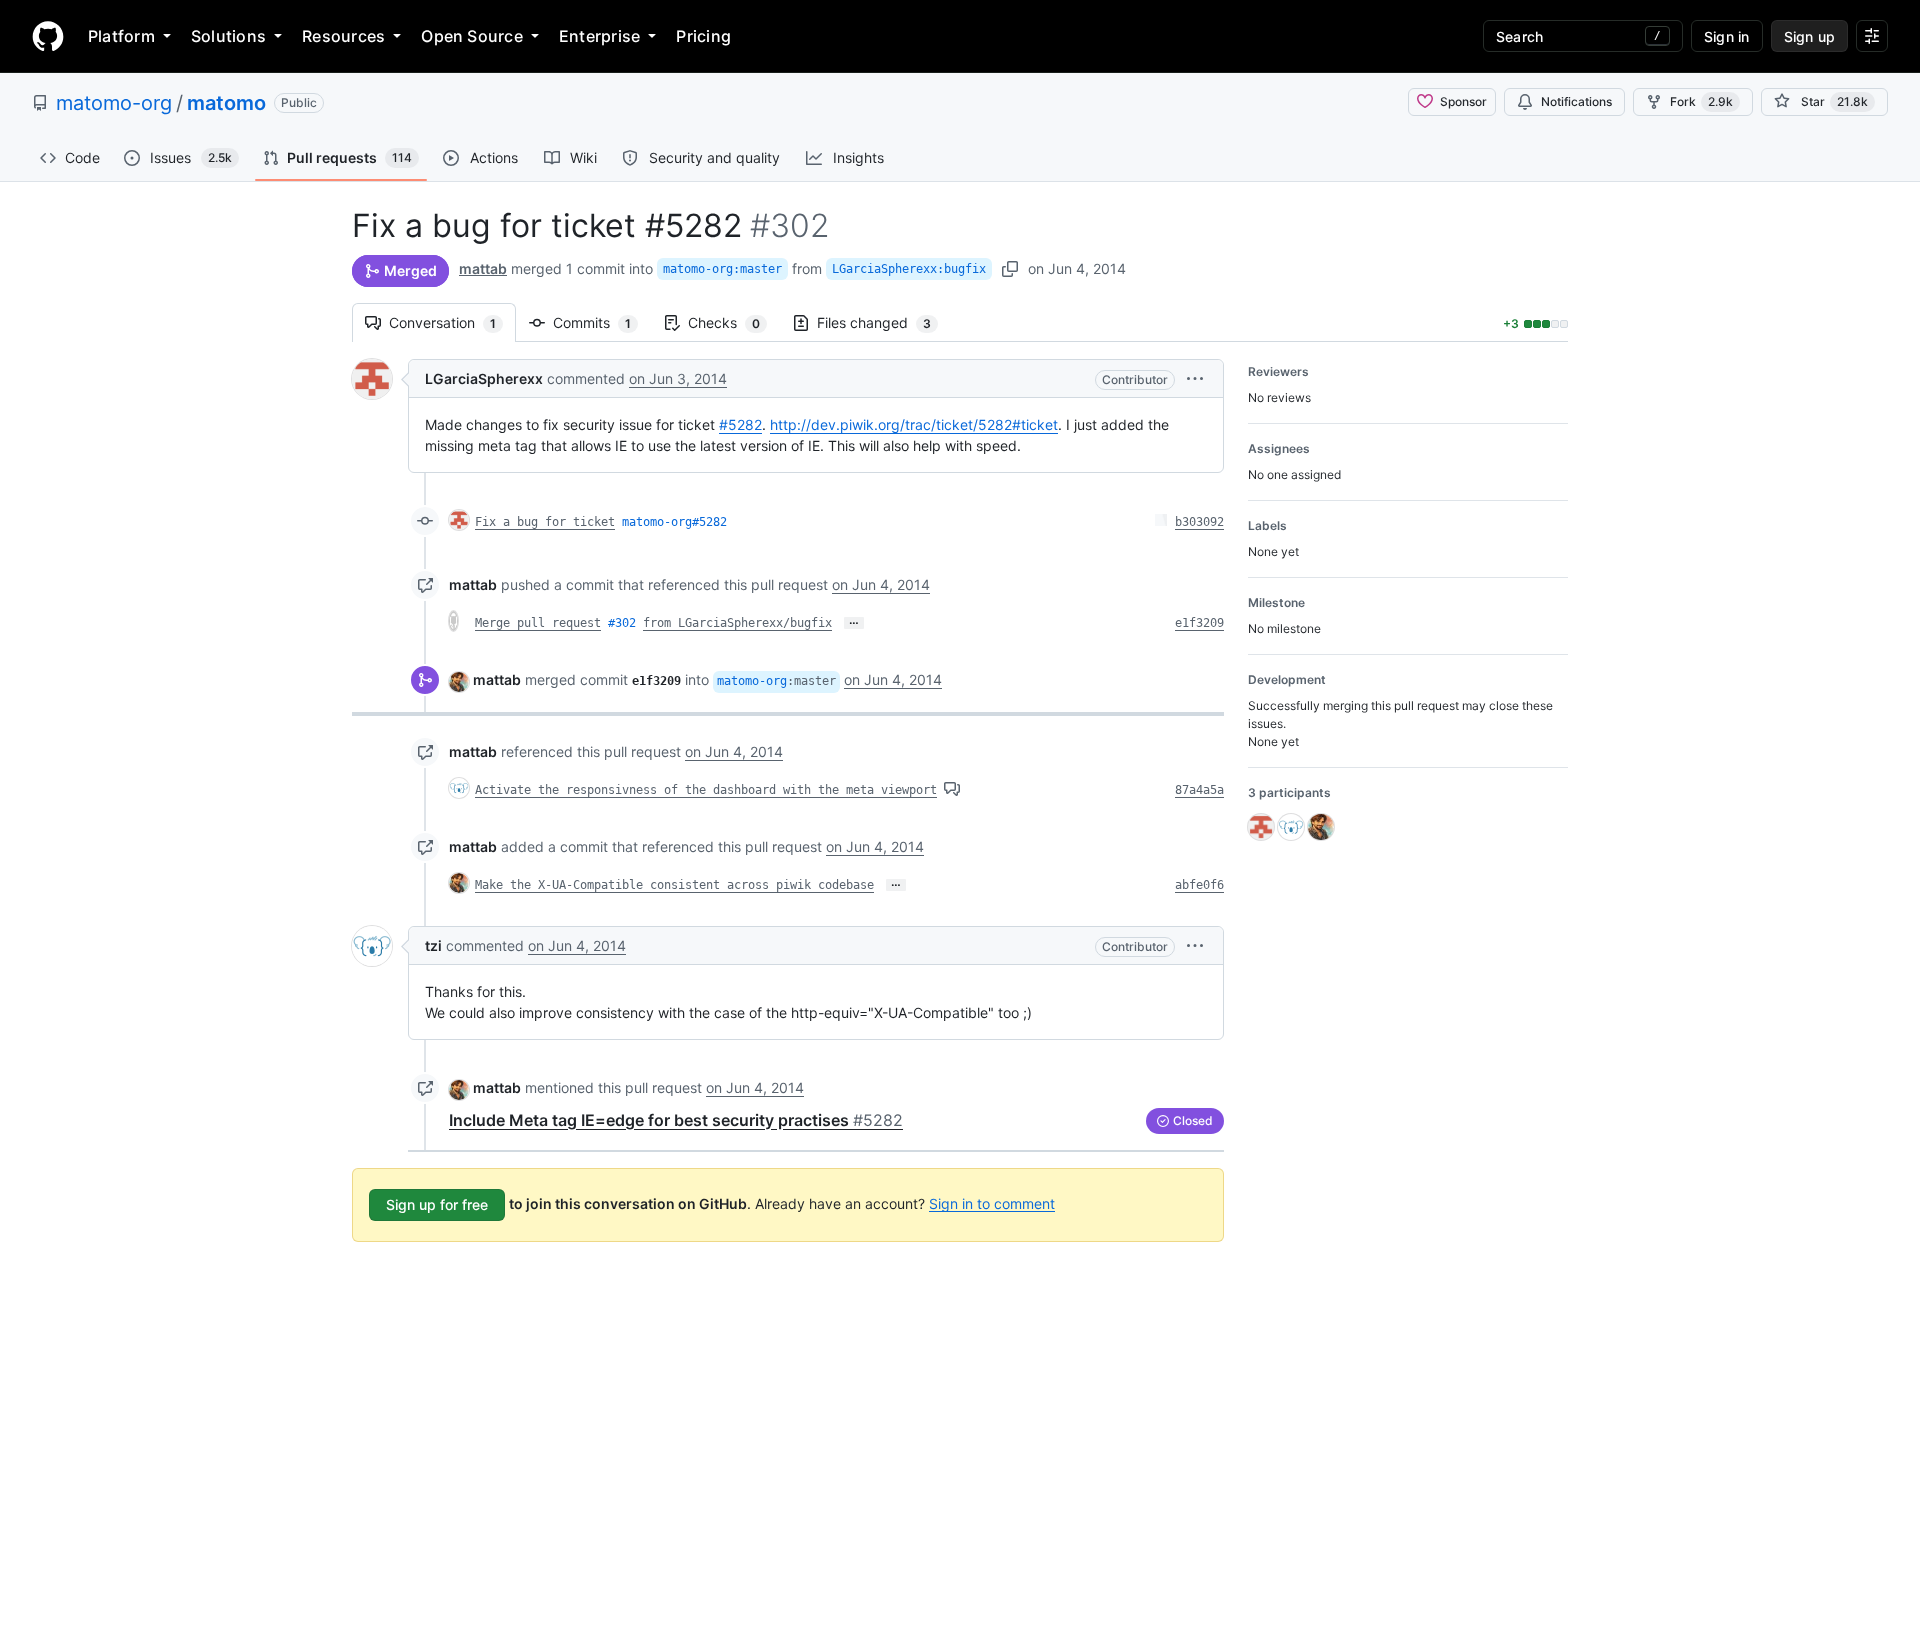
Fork (1701, 101)
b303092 (1199, 522)
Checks (734, 322)
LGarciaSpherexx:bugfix (909, 269)
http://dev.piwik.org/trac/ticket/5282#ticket (914, 424)
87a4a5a (1199, 790)
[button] (1195, 378)
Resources (343, 36)
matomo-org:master (722, 269)
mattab (483, 268)
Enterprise (599, 36)
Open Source (472, 36)
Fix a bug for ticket (545, 522)
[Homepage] (48, 36)
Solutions (228, 36)
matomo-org (114, 103)
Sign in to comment (992, 1202)
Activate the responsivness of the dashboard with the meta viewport (706, 790)
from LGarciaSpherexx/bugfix (737, 623)
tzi (433, 945)
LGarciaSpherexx (484, 378)
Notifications (1576, 101)
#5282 (740, 424)
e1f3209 (1199, 623)
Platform (121, 36)
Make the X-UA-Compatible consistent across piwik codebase (674, 885)
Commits (602, 322)
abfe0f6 (1199, 885)
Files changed (884, 322)
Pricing (703, 36)
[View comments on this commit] (952, 788)
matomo (226, 103)
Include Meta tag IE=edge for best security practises (676, 1120)
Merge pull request (538, 623)
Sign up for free (437, 1204)
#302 (622, 623)
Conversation (452, 322)
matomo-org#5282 (674, 522)
